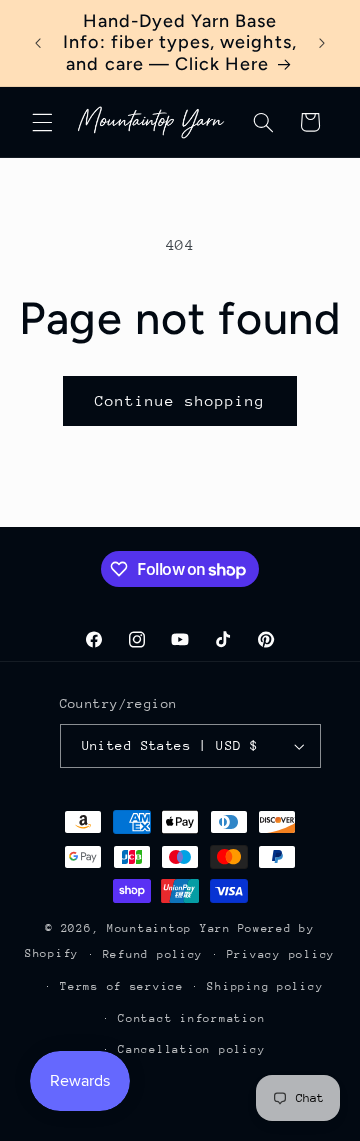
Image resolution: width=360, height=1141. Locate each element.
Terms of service (122, 986)
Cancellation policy (191, 1049)
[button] (42, 122)
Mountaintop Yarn (169, 928)
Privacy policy (281, 954)
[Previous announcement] (38, 43)
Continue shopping (180, 400)
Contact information (191, 1018)
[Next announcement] (322, 43)
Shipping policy (265, 986)
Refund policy (153, 954)
